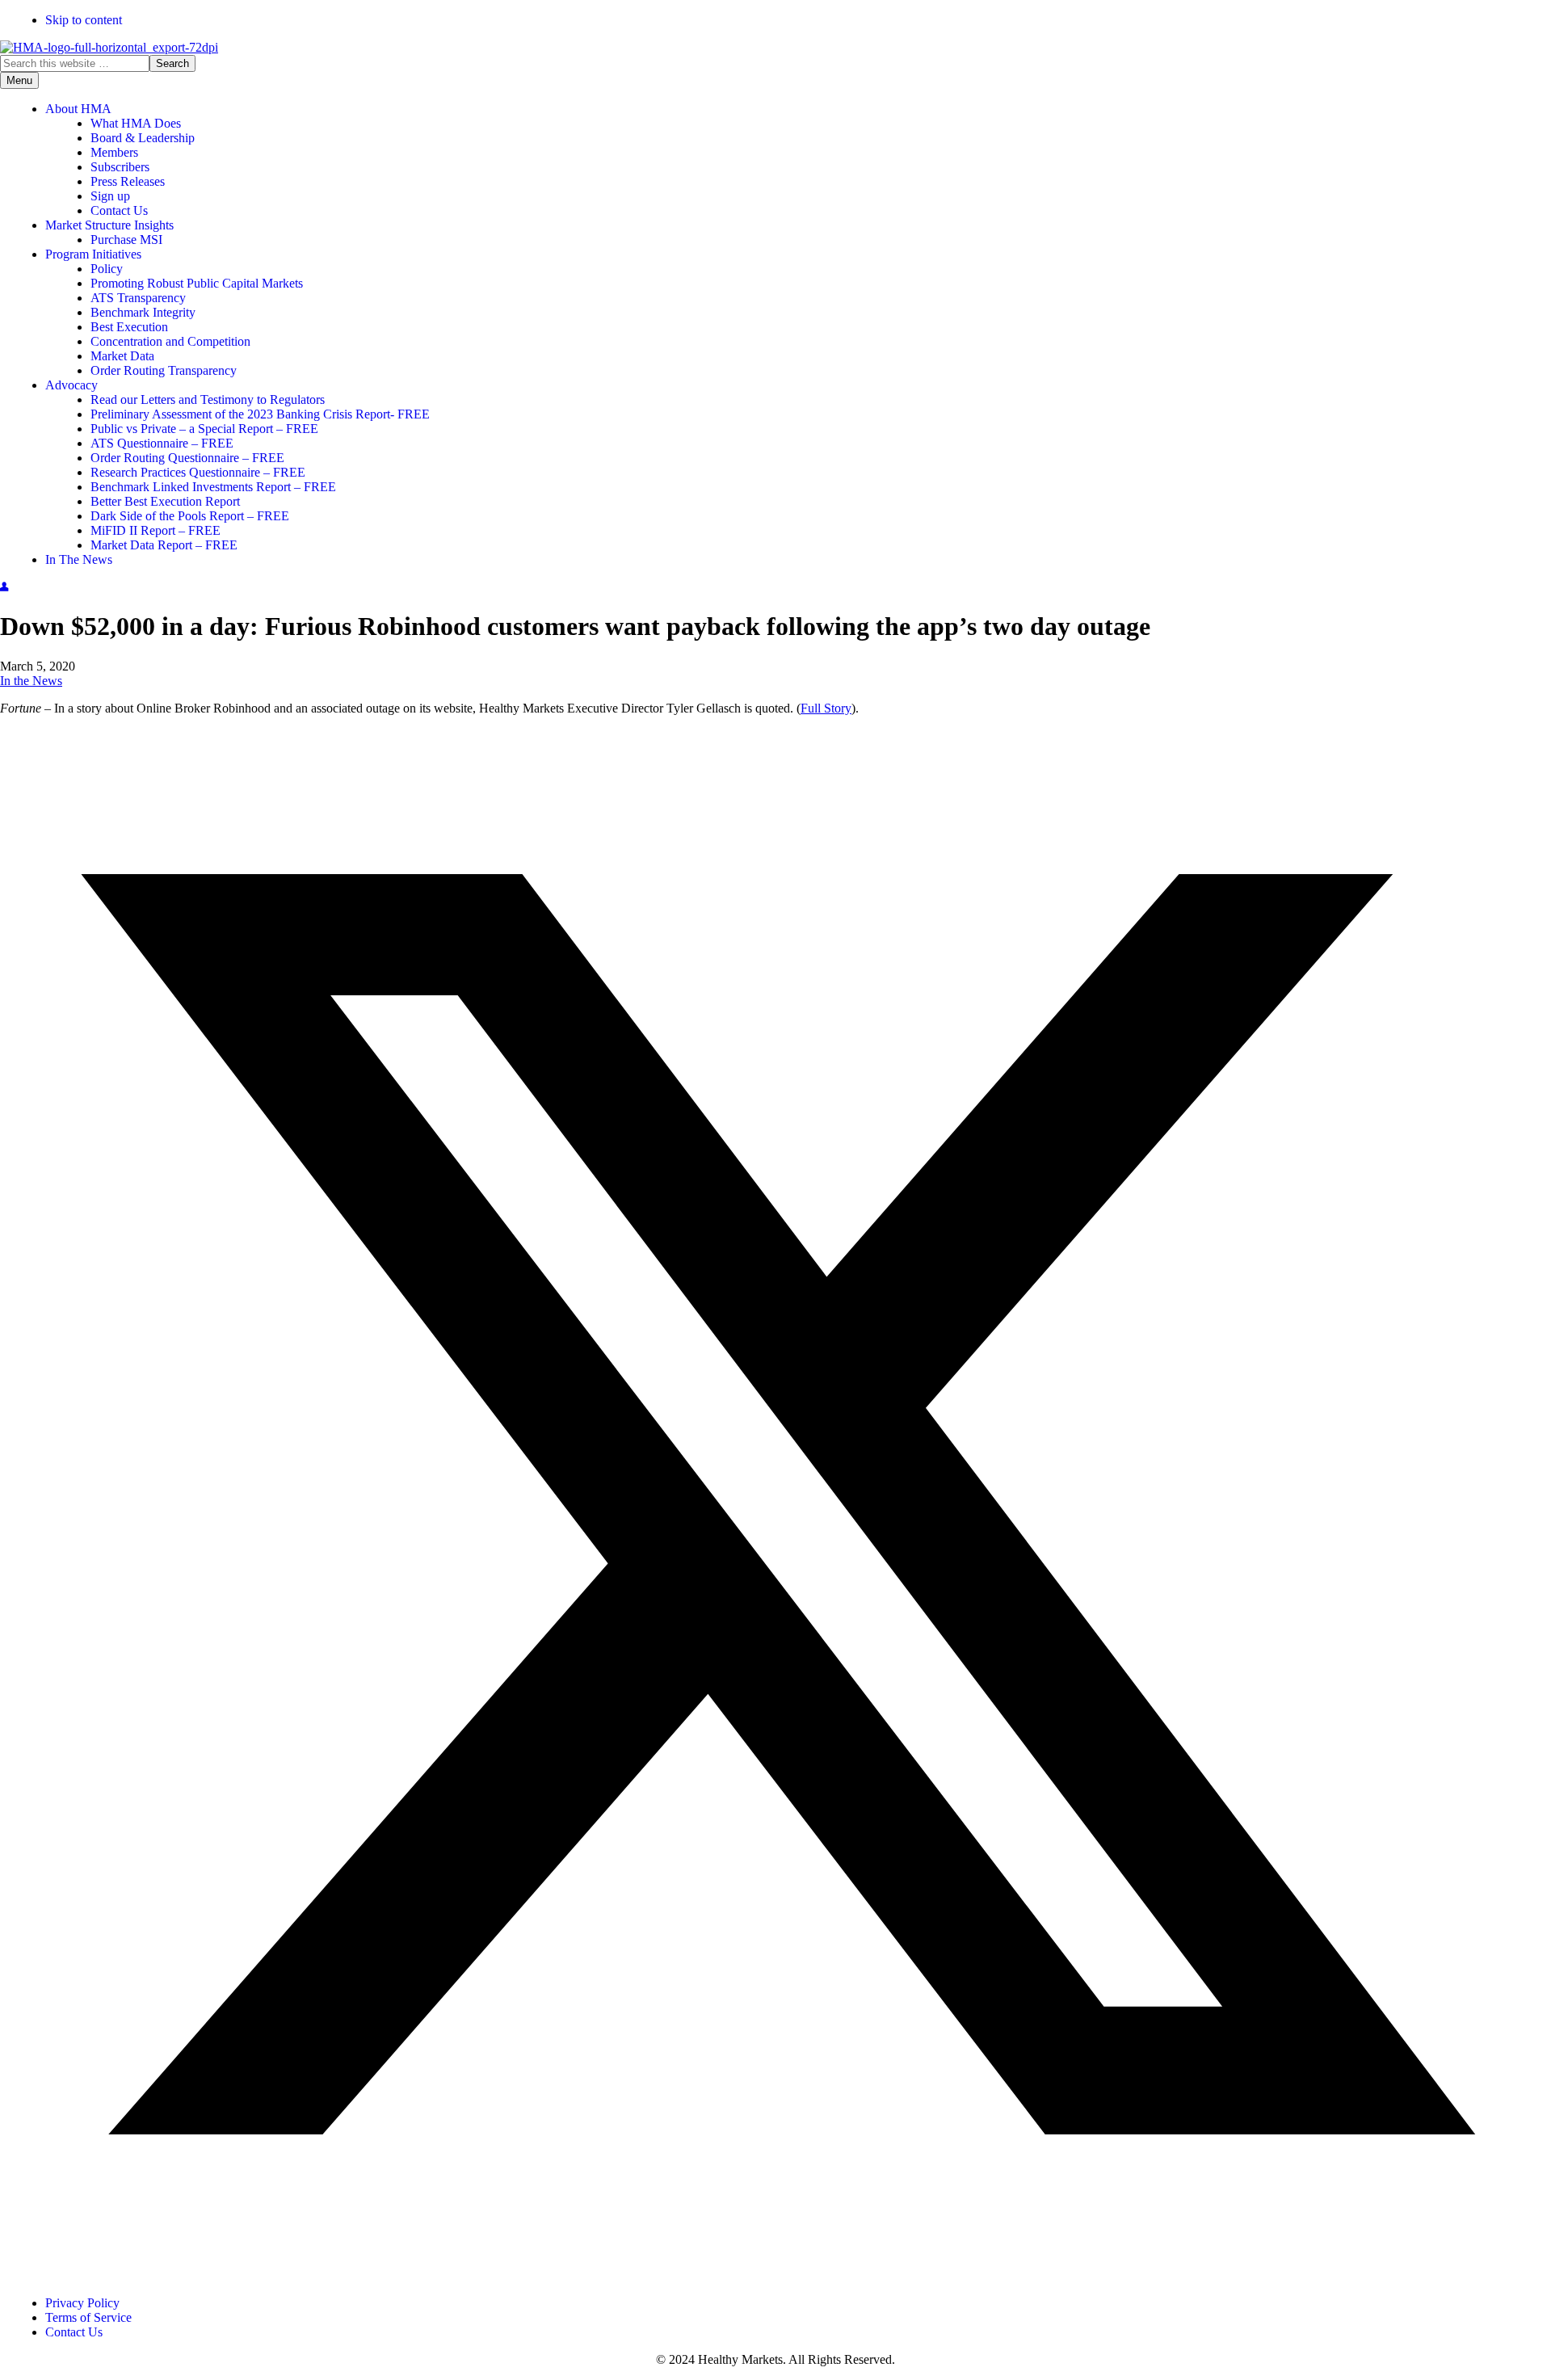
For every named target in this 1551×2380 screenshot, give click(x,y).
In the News (31, 681)
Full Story (826, 708)
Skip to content (84, 20)
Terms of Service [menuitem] (88, 2317)
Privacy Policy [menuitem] (82, 2303)
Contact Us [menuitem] (74, 2332)
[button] (775, 2275)
